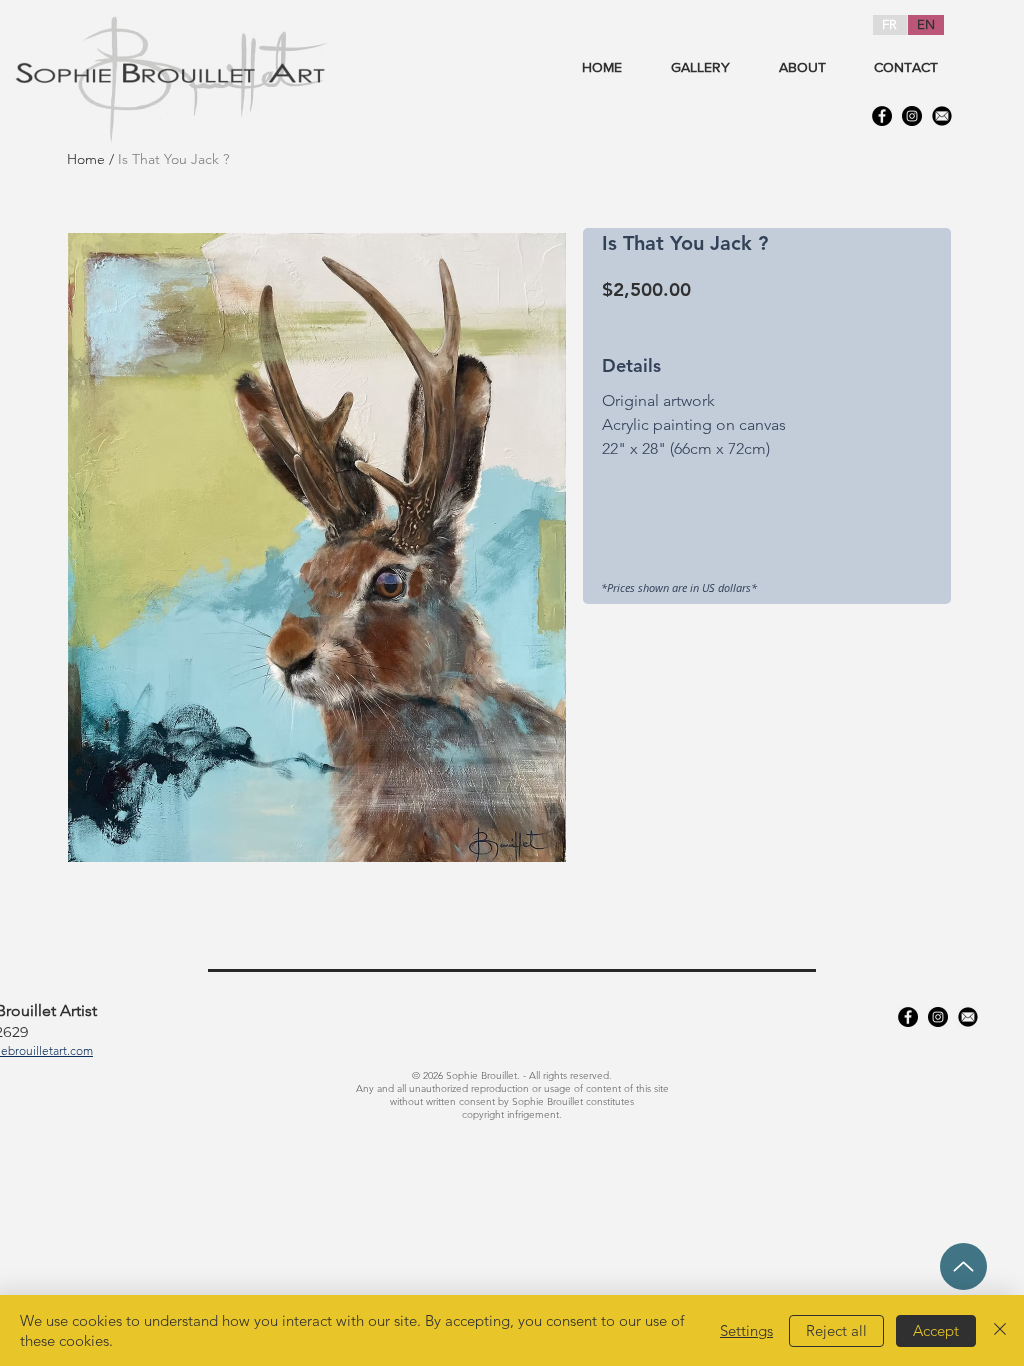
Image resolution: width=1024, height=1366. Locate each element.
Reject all (836, 1330)
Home (86, 159)
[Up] (963, 1266)
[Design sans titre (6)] (942, 116)
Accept (936, 1330)
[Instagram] (912, 116)
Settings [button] (746, 1330)
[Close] (1000, 1330)
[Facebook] (882, 116)
